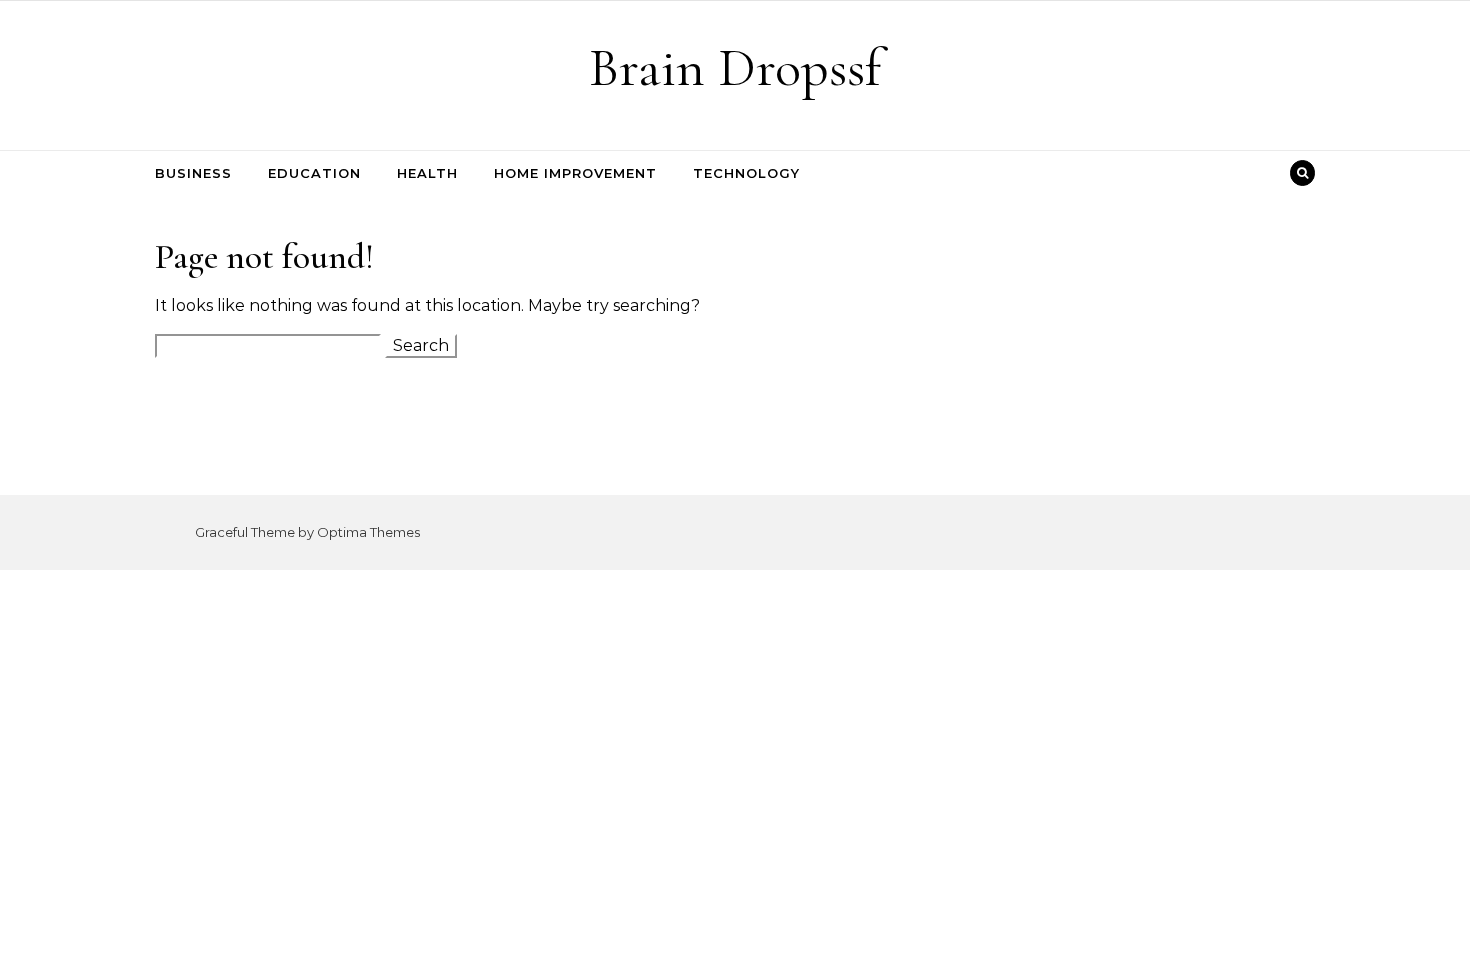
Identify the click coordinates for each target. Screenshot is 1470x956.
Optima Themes (368, 532)
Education (314, 173)
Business (193, 173)
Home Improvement (575, 173)
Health (427, 173)
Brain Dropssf (735, 67)
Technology (746, 173)
